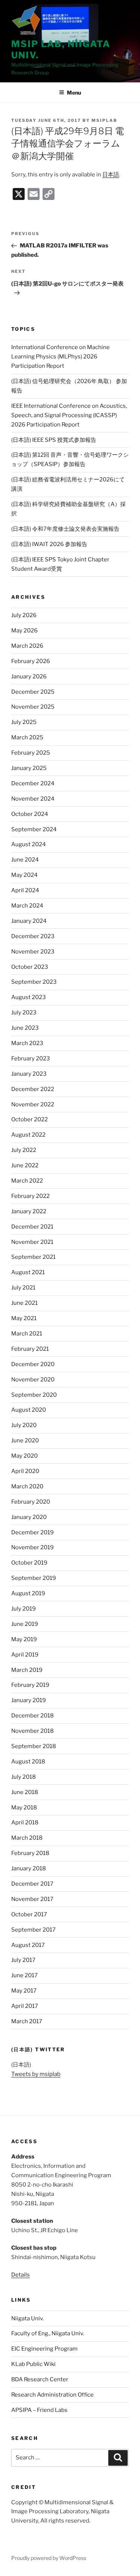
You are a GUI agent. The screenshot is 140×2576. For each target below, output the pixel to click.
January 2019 (29, 1700)
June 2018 (25, 1792)
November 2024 (33, 799)
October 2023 (30, 967)
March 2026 (27, 646)
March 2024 (27, 906)
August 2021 (28, 1272)
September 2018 (34, 1746)
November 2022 (33, 1104)
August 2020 (29, 1410)
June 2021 (24, 1303)
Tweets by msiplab (36, 2074)
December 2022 (33, 1089)
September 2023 (34, 982)
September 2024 (34, 829)
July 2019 (24, 1609)
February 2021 (30, 1349)
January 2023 (29, 1074)
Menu (74, 93)
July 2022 (24, 1150)
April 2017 (25, 2006)
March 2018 (27, 1838)
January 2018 (29, 1868)
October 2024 (30, 814)
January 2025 (29, 768)
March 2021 (27, 1334)
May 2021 (24, 1318)
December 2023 (33, 936)
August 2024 (29, 844)
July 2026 (24, 615)
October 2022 (29, 1119)
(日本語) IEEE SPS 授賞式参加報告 (54, 440)
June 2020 (25, 1440)
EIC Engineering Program (44, 2349)
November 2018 (32, 1731)
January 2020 (29, 1517)
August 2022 (28, 1135)
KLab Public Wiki (33, 2364)
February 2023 (31, 1059)
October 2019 (29, 1563)
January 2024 (29, 921)
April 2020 (25, 1471)
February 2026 (31, 661)
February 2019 (30, 1685)
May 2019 (24, 1639)
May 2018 (24, 1808)
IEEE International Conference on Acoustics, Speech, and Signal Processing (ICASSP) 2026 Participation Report (69, 415)
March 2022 (27, 1181)
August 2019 (28, 1593)
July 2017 (23, 1960)
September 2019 (34, 1578)
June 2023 (25, 1028)
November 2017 (32, 1899)
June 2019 (25, 1624)
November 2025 (33, 707)
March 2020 (27, 1486)
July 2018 (24, 1777)
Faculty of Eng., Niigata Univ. (48, 2333)
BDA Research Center (40, 2379)
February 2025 (31, 753)
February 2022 (30, 1196)
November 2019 (32, 1547)
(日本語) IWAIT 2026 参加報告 (49, 544)
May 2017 (24, 1991)
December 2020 (33, 1364)
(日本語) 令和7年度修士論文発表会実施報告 (65, 529)
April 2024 (25, 890)
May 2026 (24, 631)
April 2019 (25, 1655)
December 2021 (32, 1227)
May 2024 (24, 875)
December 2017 (32, 1884)
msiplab (104, 120)
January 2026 (29, 677)
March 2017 (27, 2021)
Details (21, 2275)
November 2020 (33, 1380)
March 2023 (27, 1043)
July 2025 (24, 722)
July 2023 (24, 1013)
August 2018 (28, 1762)
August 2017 (28, 1945)
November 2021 (32, 1242)
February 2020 (31, 1502)
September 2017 (33, 1930)
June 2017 (24, 1975)
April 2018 (25, 1822)
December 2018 (32, 1716)
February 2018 (30, 1853)
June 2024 (25, 860)
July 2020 (24, 1425)
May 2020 (24, 1456)
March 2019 (27, 1670)
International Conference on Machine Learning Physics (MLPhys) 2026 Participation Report (60, 357)
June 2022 (25, 1165)
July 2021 (23, 1288)
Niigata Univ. (27, 2318)
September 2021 (33, 1257)
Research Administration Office (52, 2395)
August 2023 (29, 997)
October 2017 (29, 1914)
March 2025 (27, 737)
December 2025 (33, 692)
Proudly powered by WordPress (49, 2558)
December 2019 (32, 1532)
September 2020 (34, 1395)
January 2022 (29, 1211)
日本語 (111, 175)
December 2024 (33, 783)
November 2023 (33, 952)
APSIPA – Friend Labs (39, 2410)
